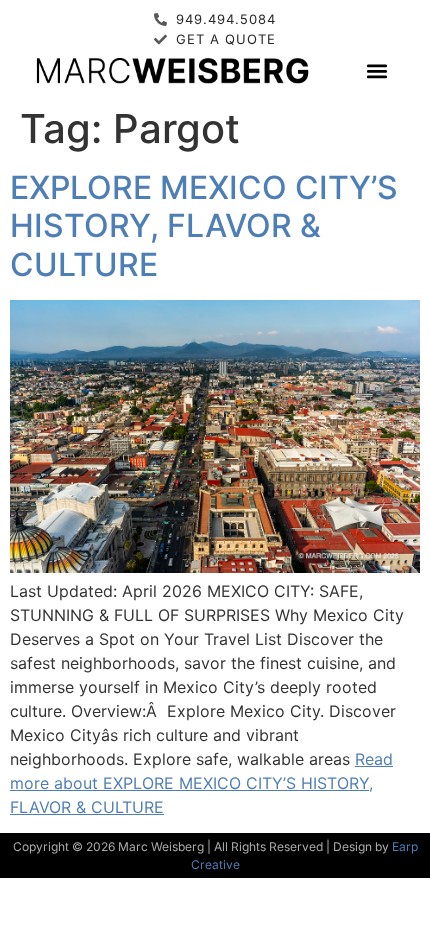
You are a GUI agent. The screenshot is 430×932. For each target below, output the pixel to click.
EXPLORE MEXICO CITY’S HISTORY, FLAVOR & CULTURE (204, 226)
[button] (376, 70)
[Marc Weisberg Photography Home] (171, 70)
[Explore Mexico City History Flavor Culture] (215, 567)
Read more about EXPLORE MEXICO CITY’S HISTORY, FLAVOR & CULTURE (201, 783)
